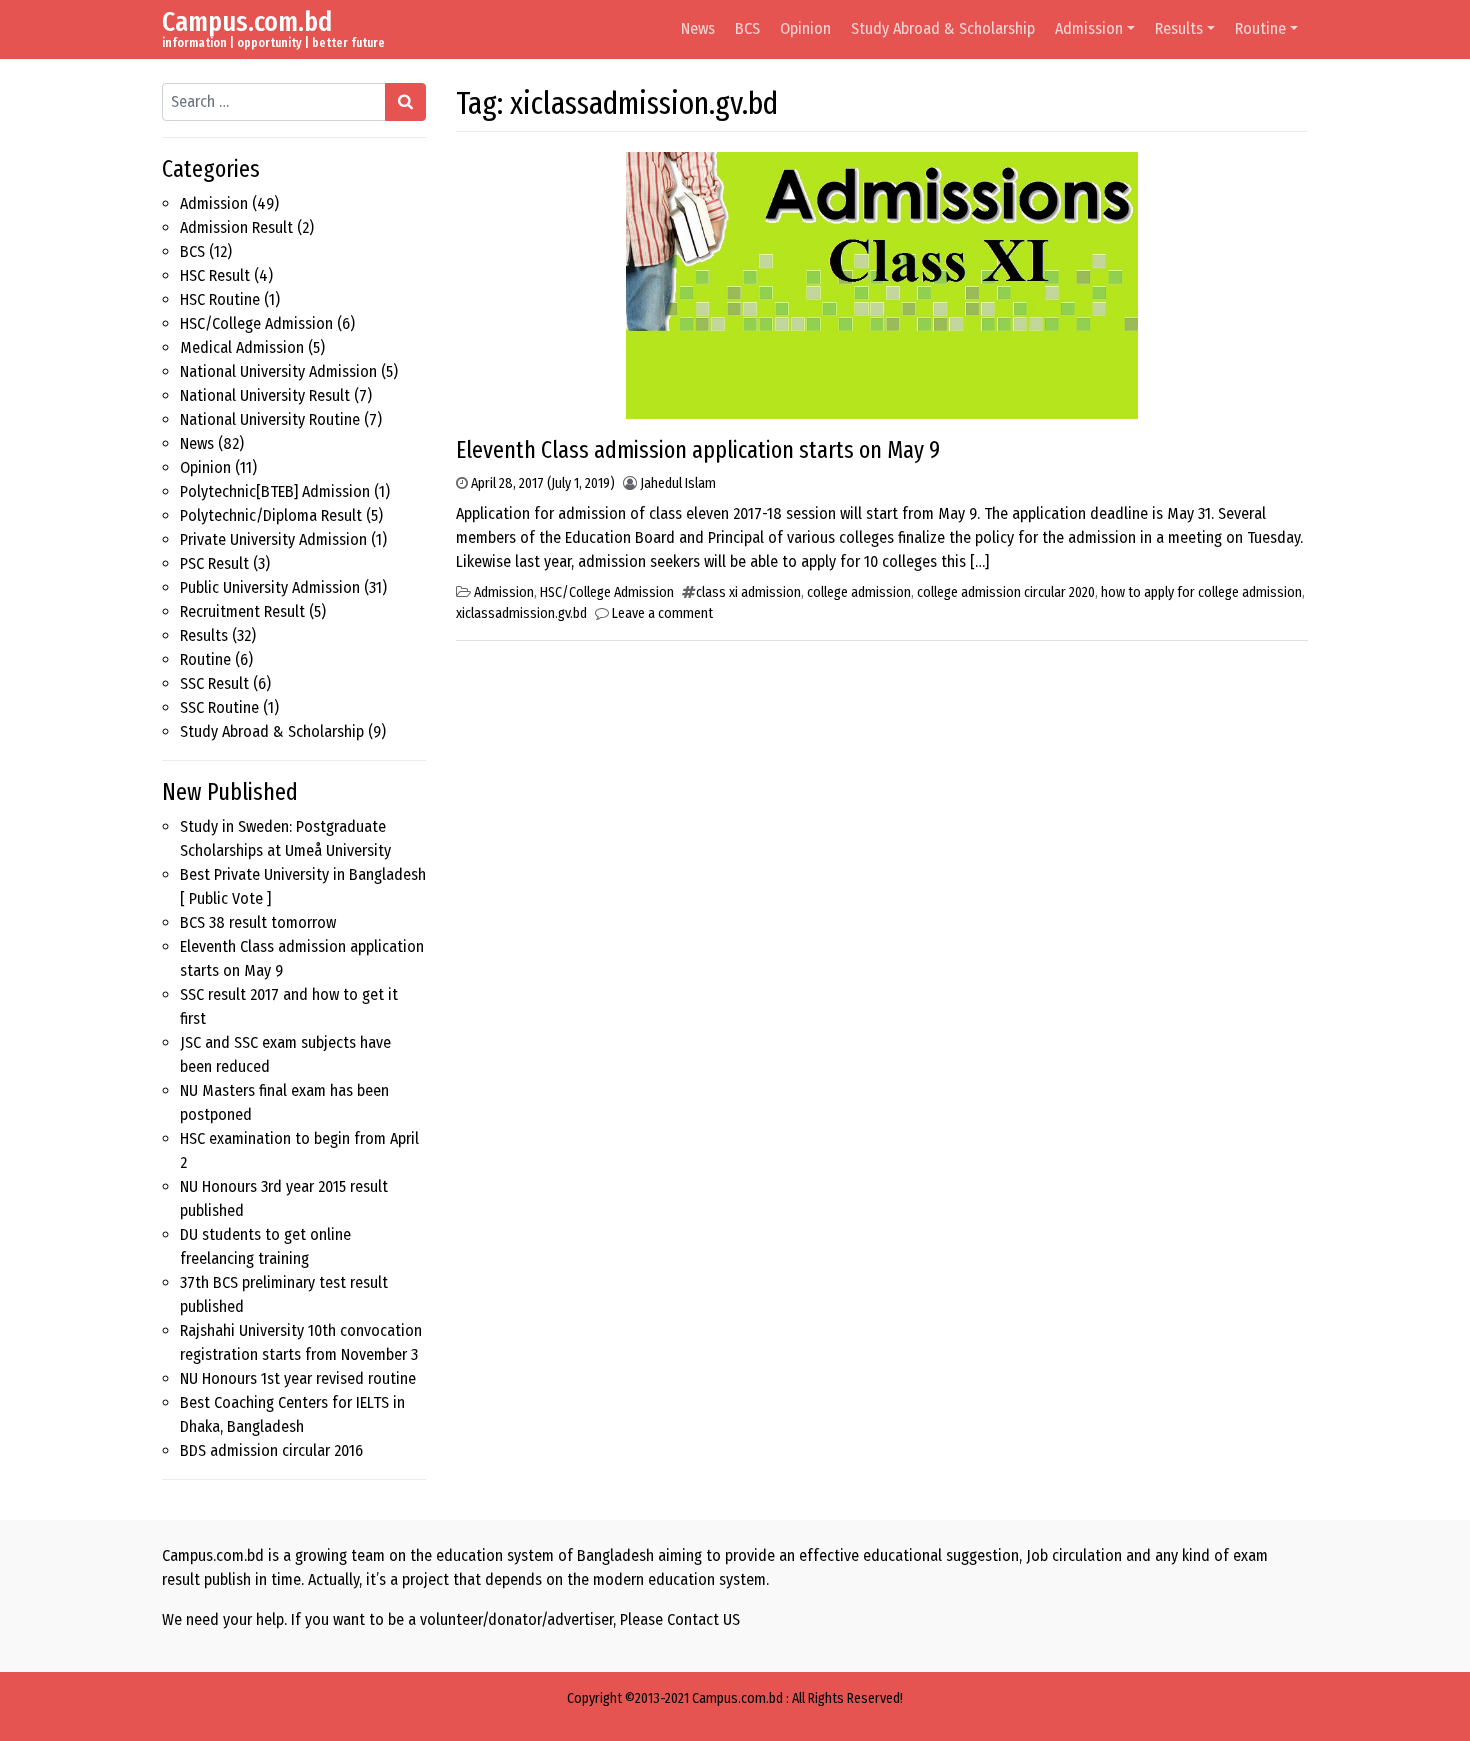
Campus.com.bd (247, 21)
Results (1179, 28)
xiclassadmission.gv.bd (521, 613)
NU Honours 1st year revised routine (298, 1378)
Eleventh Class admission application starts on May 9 (698, 450)
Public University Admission (270, 587)
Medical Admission (242, 347)
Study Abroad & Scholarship (943, 28)
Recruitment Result (242, 611)
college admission (859, 592)
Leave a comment (662, 613)
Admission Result (236, 227)
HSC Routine (220, 299)
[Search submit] (405, 102)
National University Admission (278, 371)
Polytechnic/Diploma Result (271, 515)
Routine (1260, 28)
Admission (1089, 28)
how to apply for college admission (1201, 592)
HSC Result (215, 275)
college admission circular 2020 (1006, 592)
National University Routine (270, 419)
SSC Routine (219, 707)
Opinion (805, 28)
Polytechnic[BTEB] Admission (275, 491)
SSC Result (214, 683)
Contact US (703, 1619)
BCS (747, 28)
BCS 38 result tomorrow (258, 922)
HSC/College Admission (256, 323)
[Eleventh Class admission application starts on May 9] (882, 284)
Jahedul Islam (678, 483)
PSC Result (214, 563)
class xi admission (748, 592)
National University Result (265, 395)
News (698, 28)
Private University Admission (273, 539)
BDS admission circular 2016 (271, 1450)
